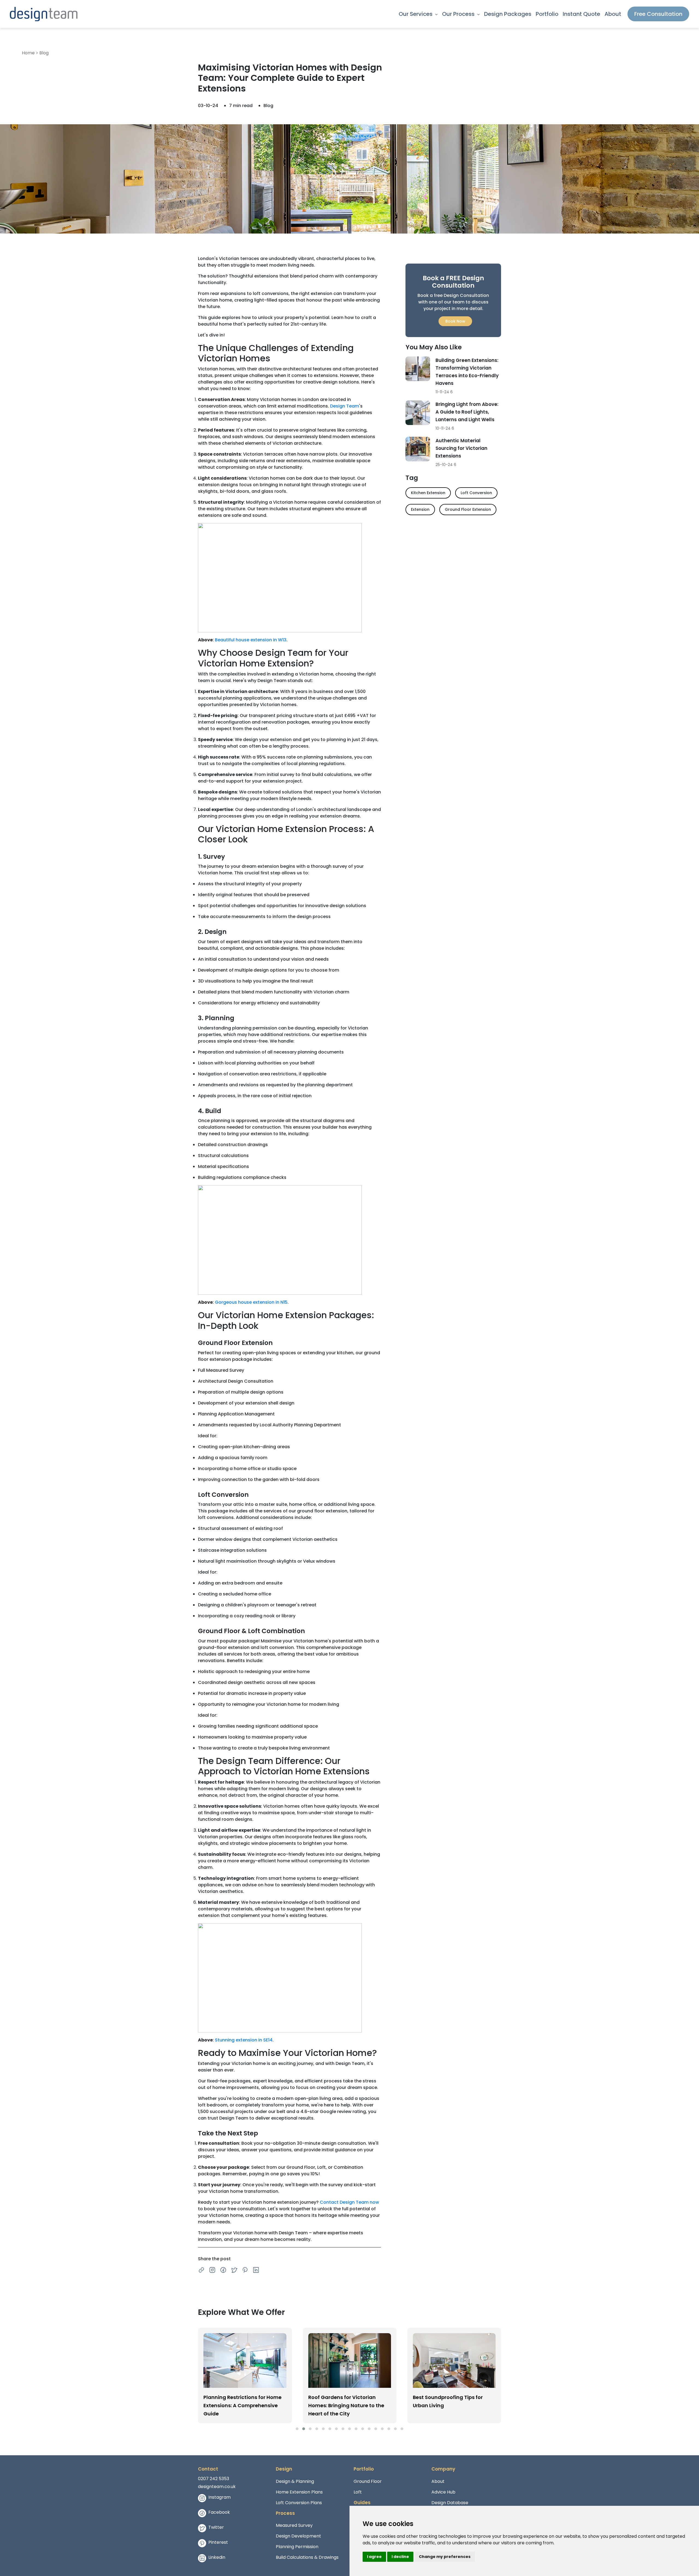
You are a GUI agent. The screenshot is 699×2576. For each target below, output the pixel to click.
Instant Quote (581, 14)
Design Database (450, 2503)
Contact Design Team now (349, 2202)
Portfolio (547, 14)
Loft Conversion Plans (299, 2503)
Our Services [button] (416, 14)
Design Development (298, 2536)
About (613, 14)
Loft (358, 2492)
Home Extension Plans (299, 2492)
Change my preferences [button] (445, 2557)
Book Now (455, 321)
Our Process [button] (459, 14)
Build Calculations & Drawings (307, 2557)
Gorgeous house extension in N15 (251, 1302)
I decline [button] (400, 2557)
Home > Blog (35, 53)
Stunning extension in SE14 (244, 2040)
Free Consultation (658, 14)
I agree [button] (374, 2557)
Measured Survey (294, 2525)
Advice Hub (443, 2492)
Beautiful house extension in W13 (251, 640)
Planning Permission (297, 2547)
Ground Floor (368, 2481)
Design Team (345, 406)
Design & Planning (295, 2481)
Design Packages (508, 14)
